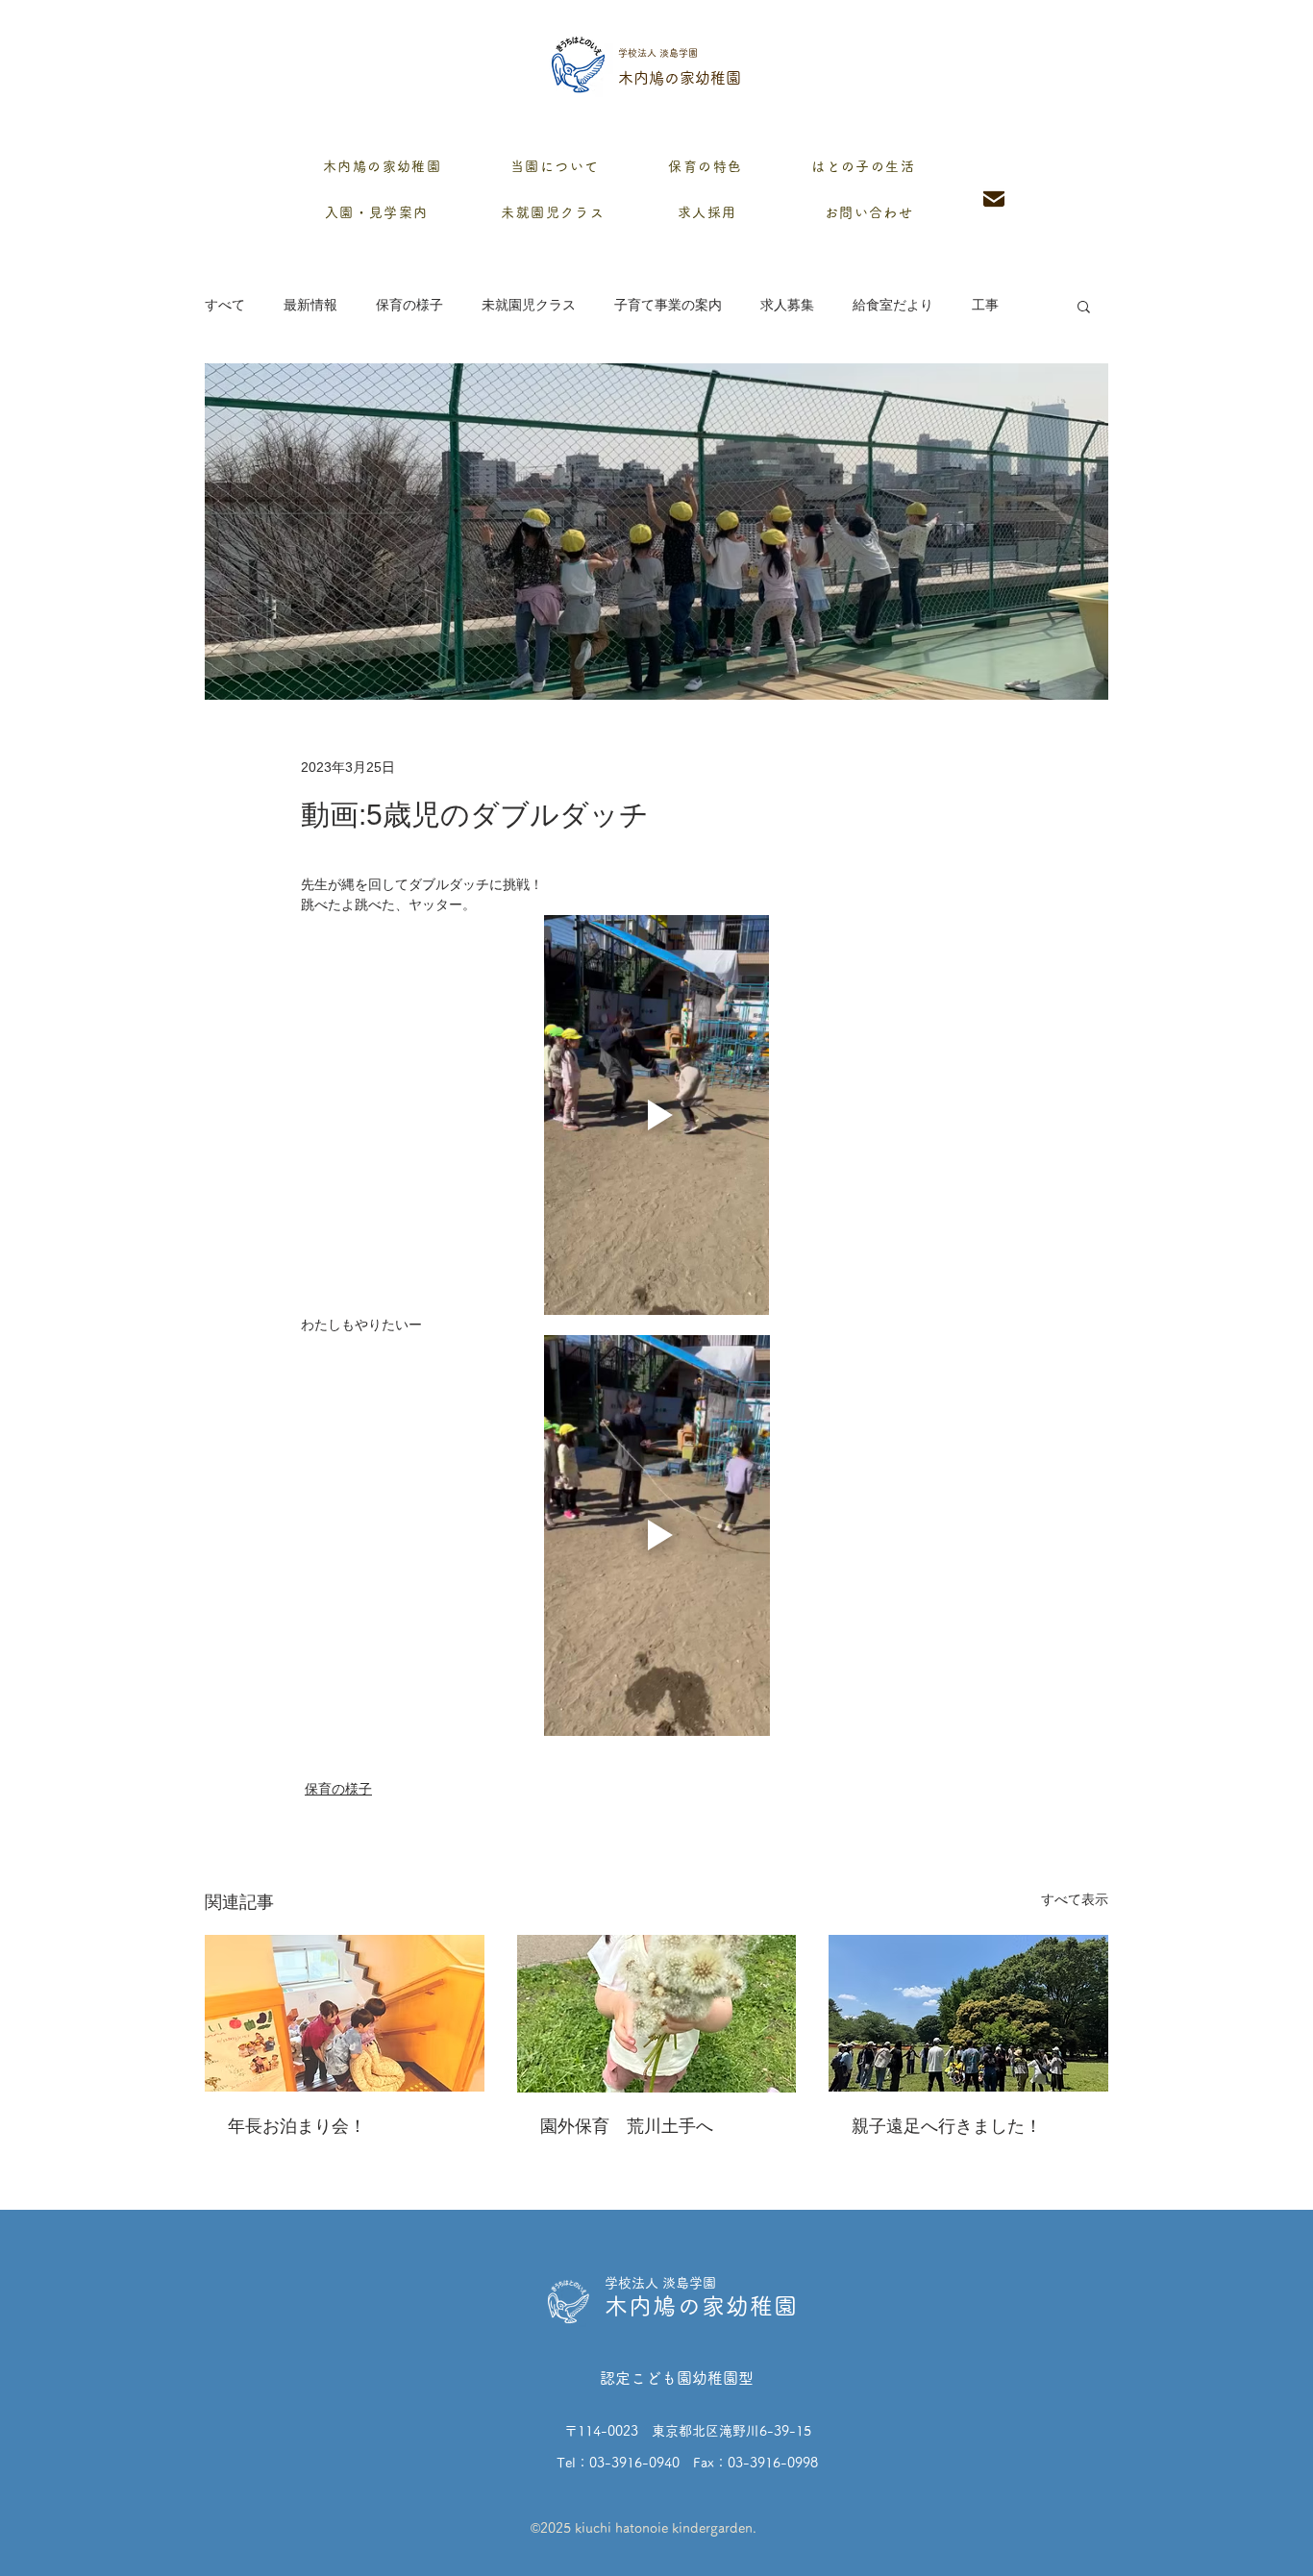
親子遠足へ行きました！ (947, 2126)
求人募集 (787, 305)
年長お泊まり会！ (297, 2126)
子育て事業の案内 (668, 305)
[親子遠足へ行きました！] (968, 2013)
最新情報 (310, 305)
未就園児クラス (529, 305)
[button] (1084, 306)
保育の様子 (409, 305)
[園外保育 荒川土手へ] (657, 2014)
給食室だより (893, 305)
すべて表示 (1075, 1899)
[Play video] (656, 1115)
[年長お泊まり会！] (345, 2013)
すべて (225, 305)
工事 (985, 305)
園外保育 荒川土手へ (627, 2126)
